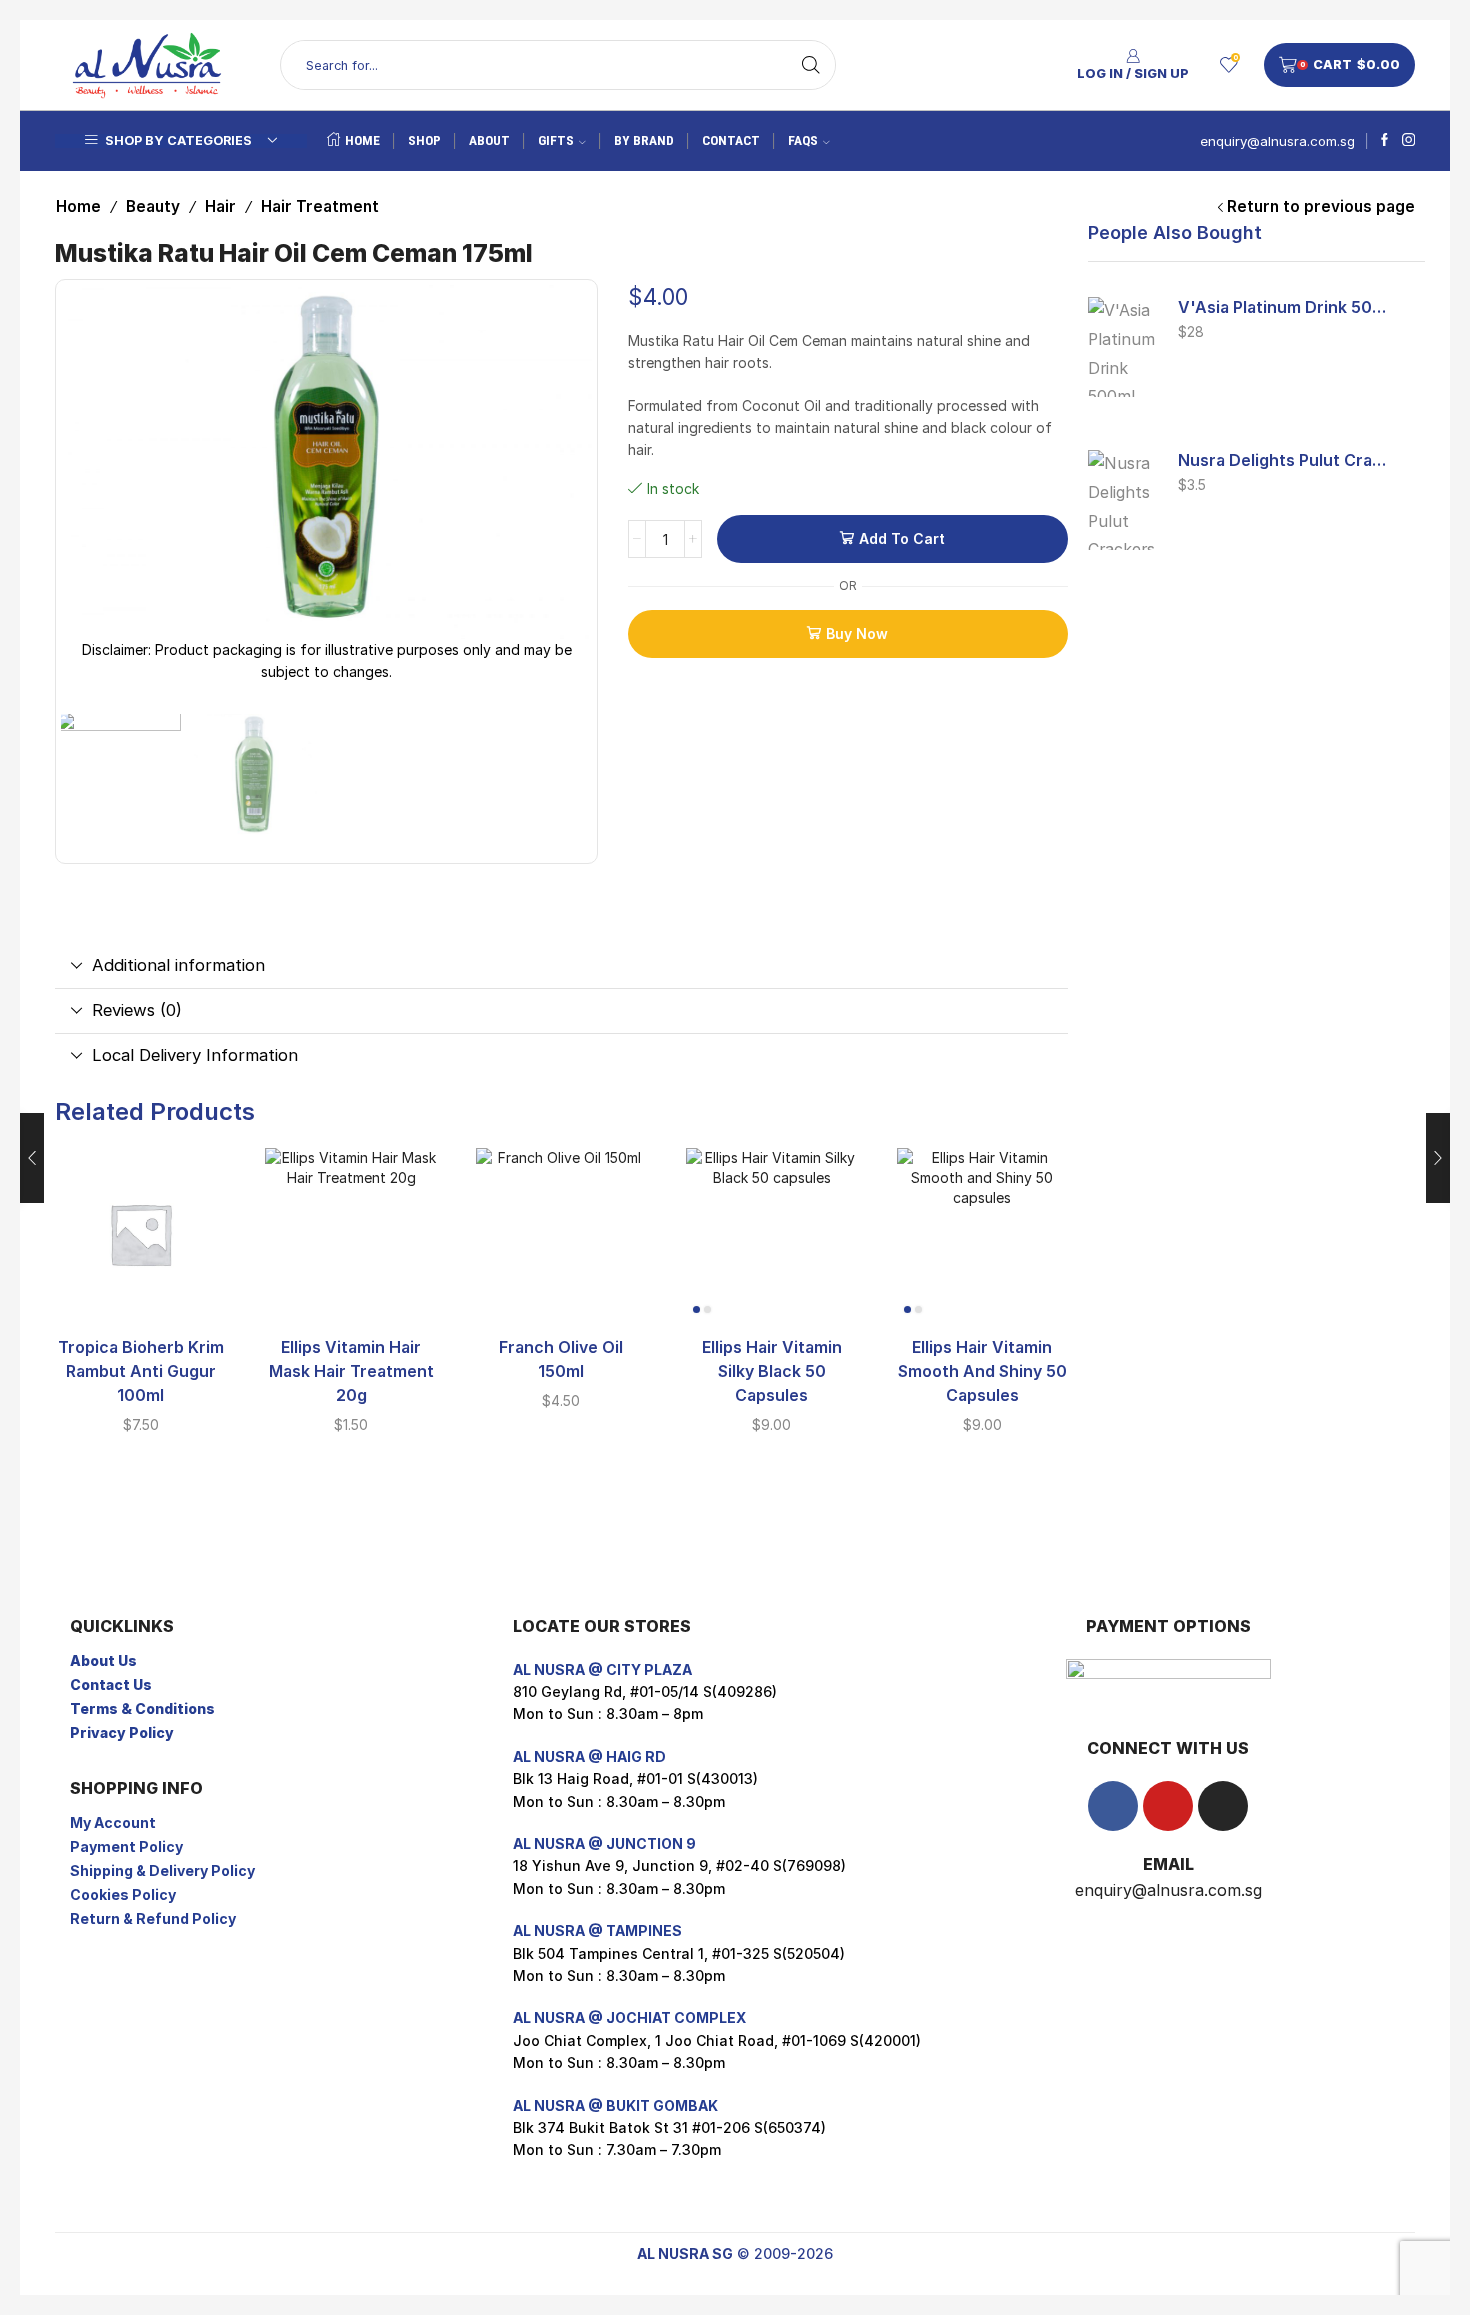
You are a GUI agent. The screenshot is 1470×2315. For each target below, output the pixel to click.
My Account (113, 1822)
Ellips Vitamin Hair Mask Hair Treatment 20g (351, 1371)
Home (362, 140)
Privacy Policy (122, 1732)
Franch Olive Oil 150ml (561, 1359)
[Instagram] (1408, 141)
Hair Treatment (320, 206)
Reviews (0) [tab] (137, 1010)
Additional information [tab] (178, 965)
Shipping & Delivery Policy (162, 1870)
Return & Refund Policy (153, 1918)
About (489, 140)
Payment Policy (126, 1846)
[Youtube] (1168, 1806)
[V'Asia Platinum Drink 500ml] (1123, 347)
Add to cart (902, 538)
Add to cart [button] (141, 1288)
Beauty (153, 206)
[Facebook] (1384, 141)
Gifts (556, 140)
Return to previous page (1321, 206)
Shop (424, 140)
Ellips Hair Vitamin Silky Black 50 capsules (772, 1371)
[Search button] (811, 65)
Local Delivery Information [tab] (195, 1055)
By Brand (644, 140)
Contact (731, 140)
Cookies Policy (123, 1894)
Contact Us (111, 1684)
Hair (220, 206)
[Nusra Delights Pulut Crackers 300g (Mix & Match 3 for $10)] (1123, 500)
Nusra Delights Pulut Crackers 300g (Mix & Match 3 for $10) (1284, 460)
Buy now (857, 633)
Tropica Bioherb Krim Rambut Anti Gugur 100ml (141, 1371)
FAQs (803, 140)
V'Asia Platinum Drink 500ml (1284, 307)
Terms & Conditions (142, 1708)
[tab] (561, 966)
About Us (103, 1660)
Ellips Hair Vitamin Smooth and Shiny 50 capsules (982, 1371)
